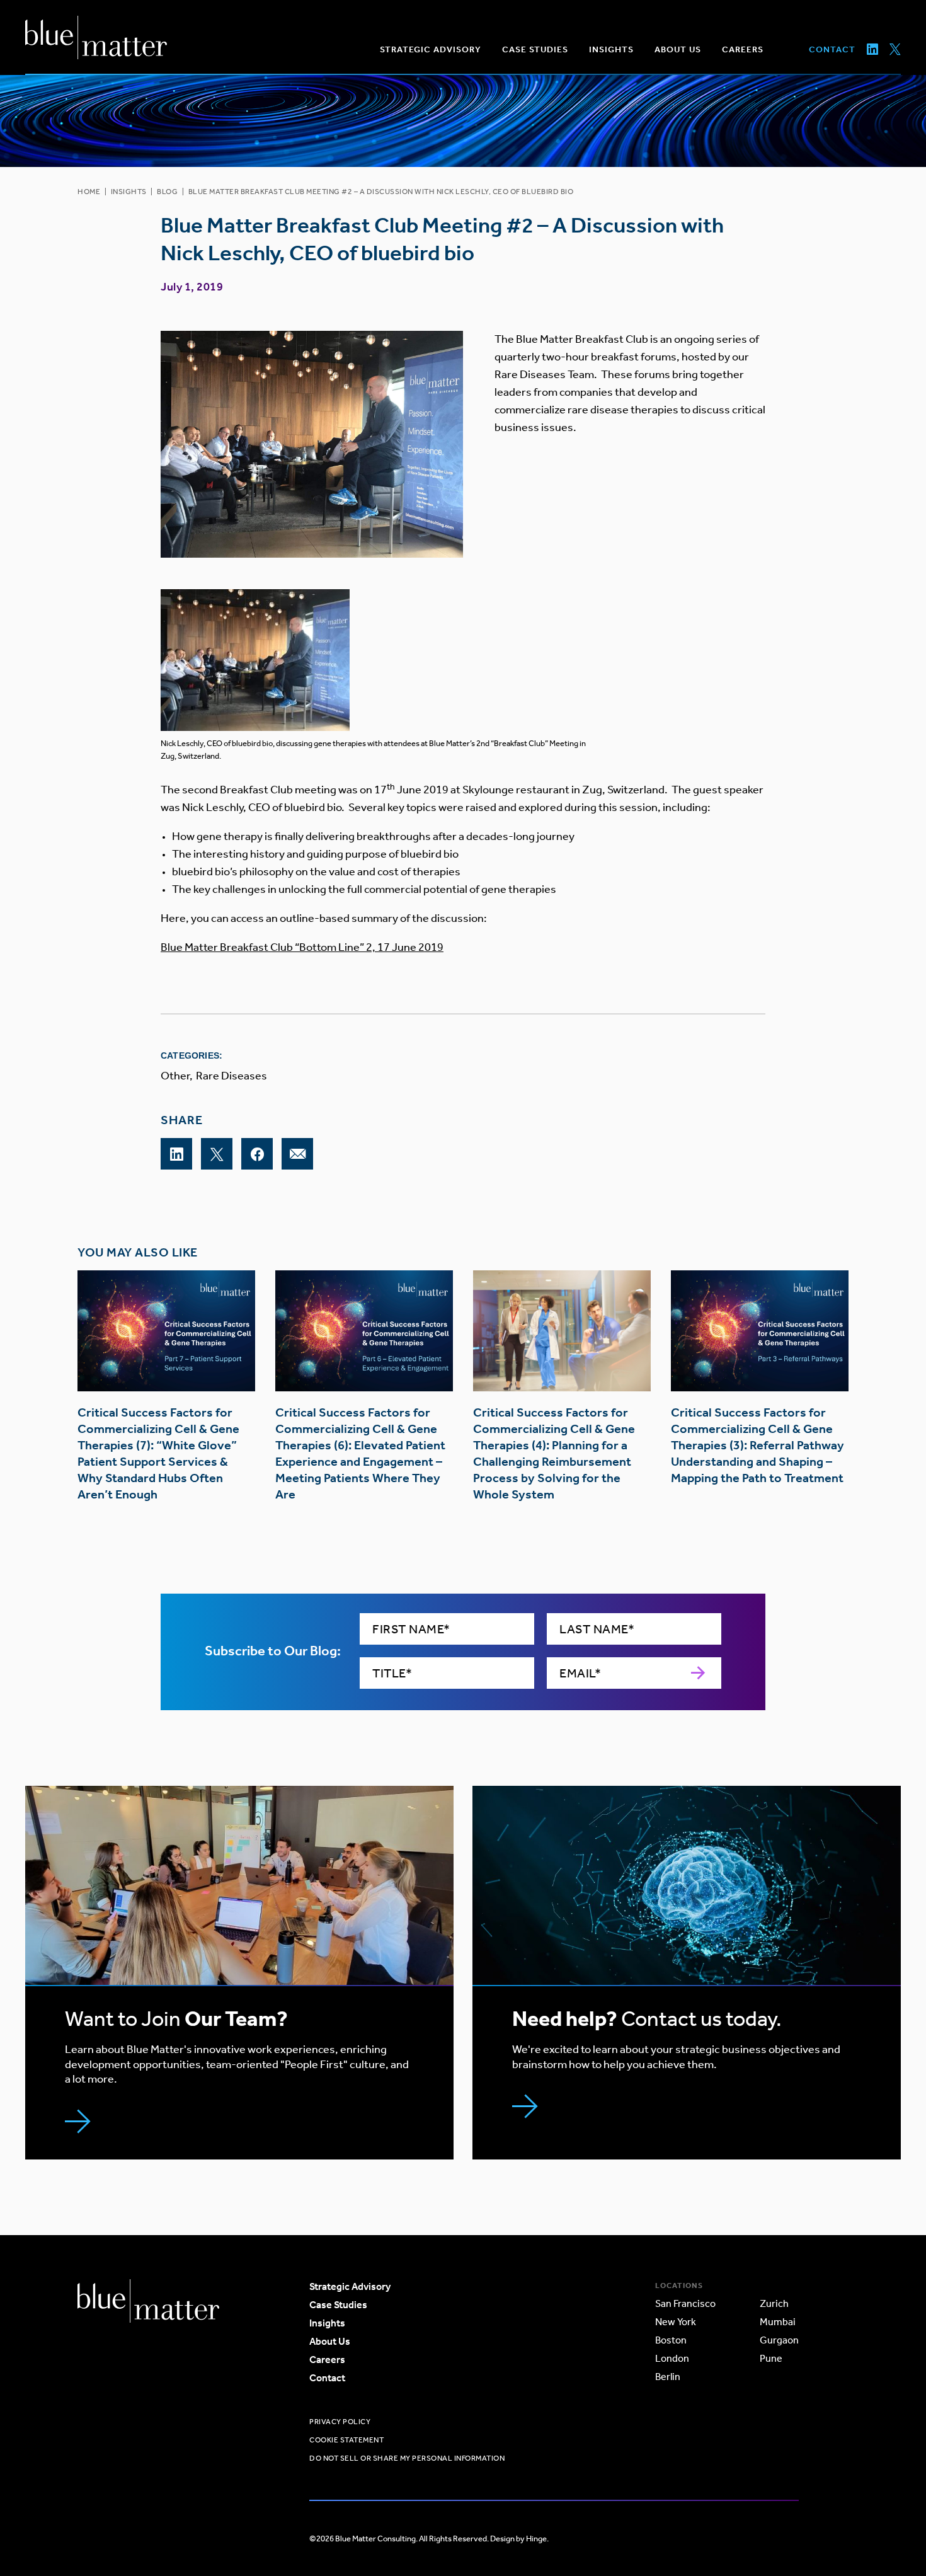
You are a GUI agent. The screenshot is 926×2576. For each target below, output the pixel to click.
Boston (671, 2340)
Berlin (668, 2377)
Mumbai (778, 2322)
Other (175, 1076)
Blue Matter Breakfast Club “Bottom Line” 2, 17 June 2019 (302, 947)
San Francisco (685, 2303)
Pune (771, 2358)
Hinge (536, 2539)
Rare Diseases (231, 1076)
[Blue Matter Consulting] (96, 37)
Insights (129, 192)
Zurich (774, 2303)
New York (676, 2322)
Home (89, 192)
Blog (167, 192)
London (672, 2358)
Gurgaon (779, 2340)
